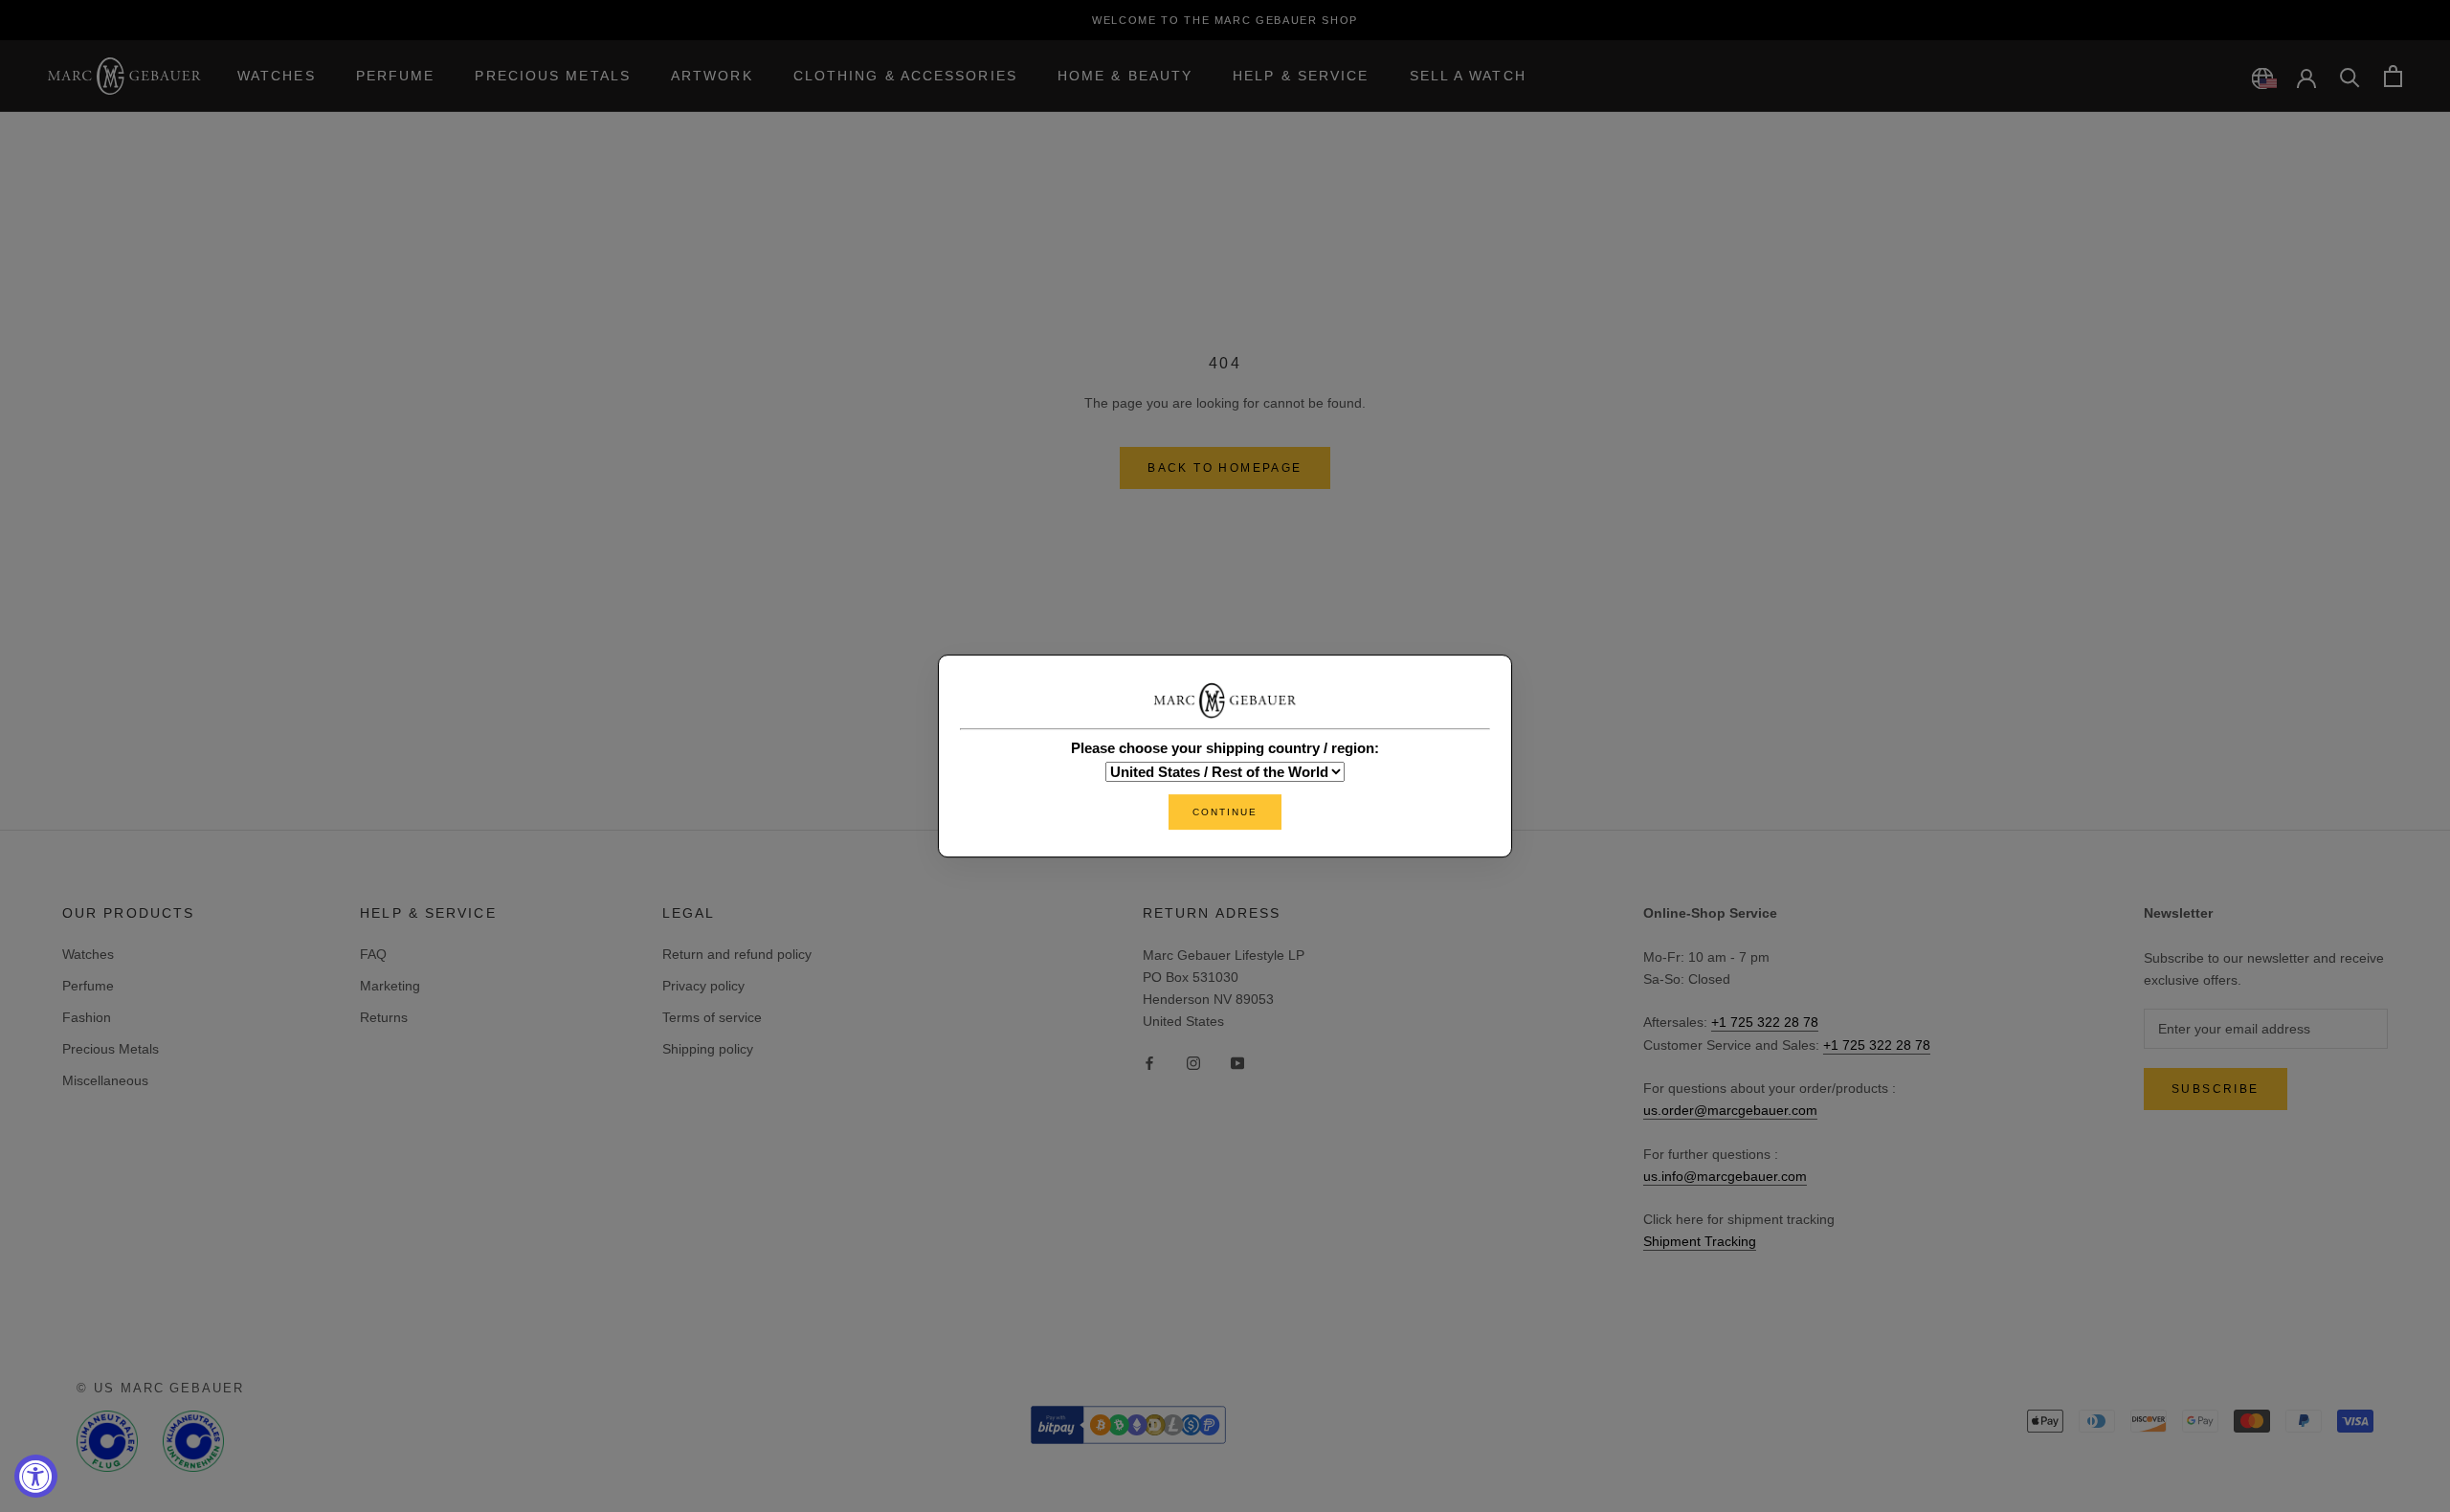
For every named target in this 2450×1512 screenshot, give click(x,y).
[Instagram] (1193, 1063)
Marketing (390, 986)
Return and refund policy (737, 954)
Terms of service (712, 1017)
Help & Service (1301, 76)
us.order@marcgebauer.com (1730, 1110)
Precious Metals (553, 76)
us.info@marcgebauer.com (1725, 1176)
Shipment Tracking (1700, 1241)
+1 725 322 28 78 (1765, 1022)
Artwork (712, 76)
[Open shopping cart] (2393, 76)
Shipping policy (708, 1049)
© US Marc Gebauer (160, 1388)
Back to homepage (1225, 468)
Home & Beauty (1125, 76)
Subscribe (2216, 1089)
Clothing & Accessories (905, 76)
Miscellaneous (105, 1080)
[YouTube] (1237, 1063)
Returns (384, 1017)
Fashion (87, 1017)
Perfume (396, 76)
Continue (1225, 812)
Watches (277, 76)
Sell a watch (1468, 76)
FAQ (373, 954)
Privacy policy (703, 986)
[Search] (2350, 76)
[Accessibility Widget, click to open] (36, 1476)
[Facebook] (1149, 1063)
